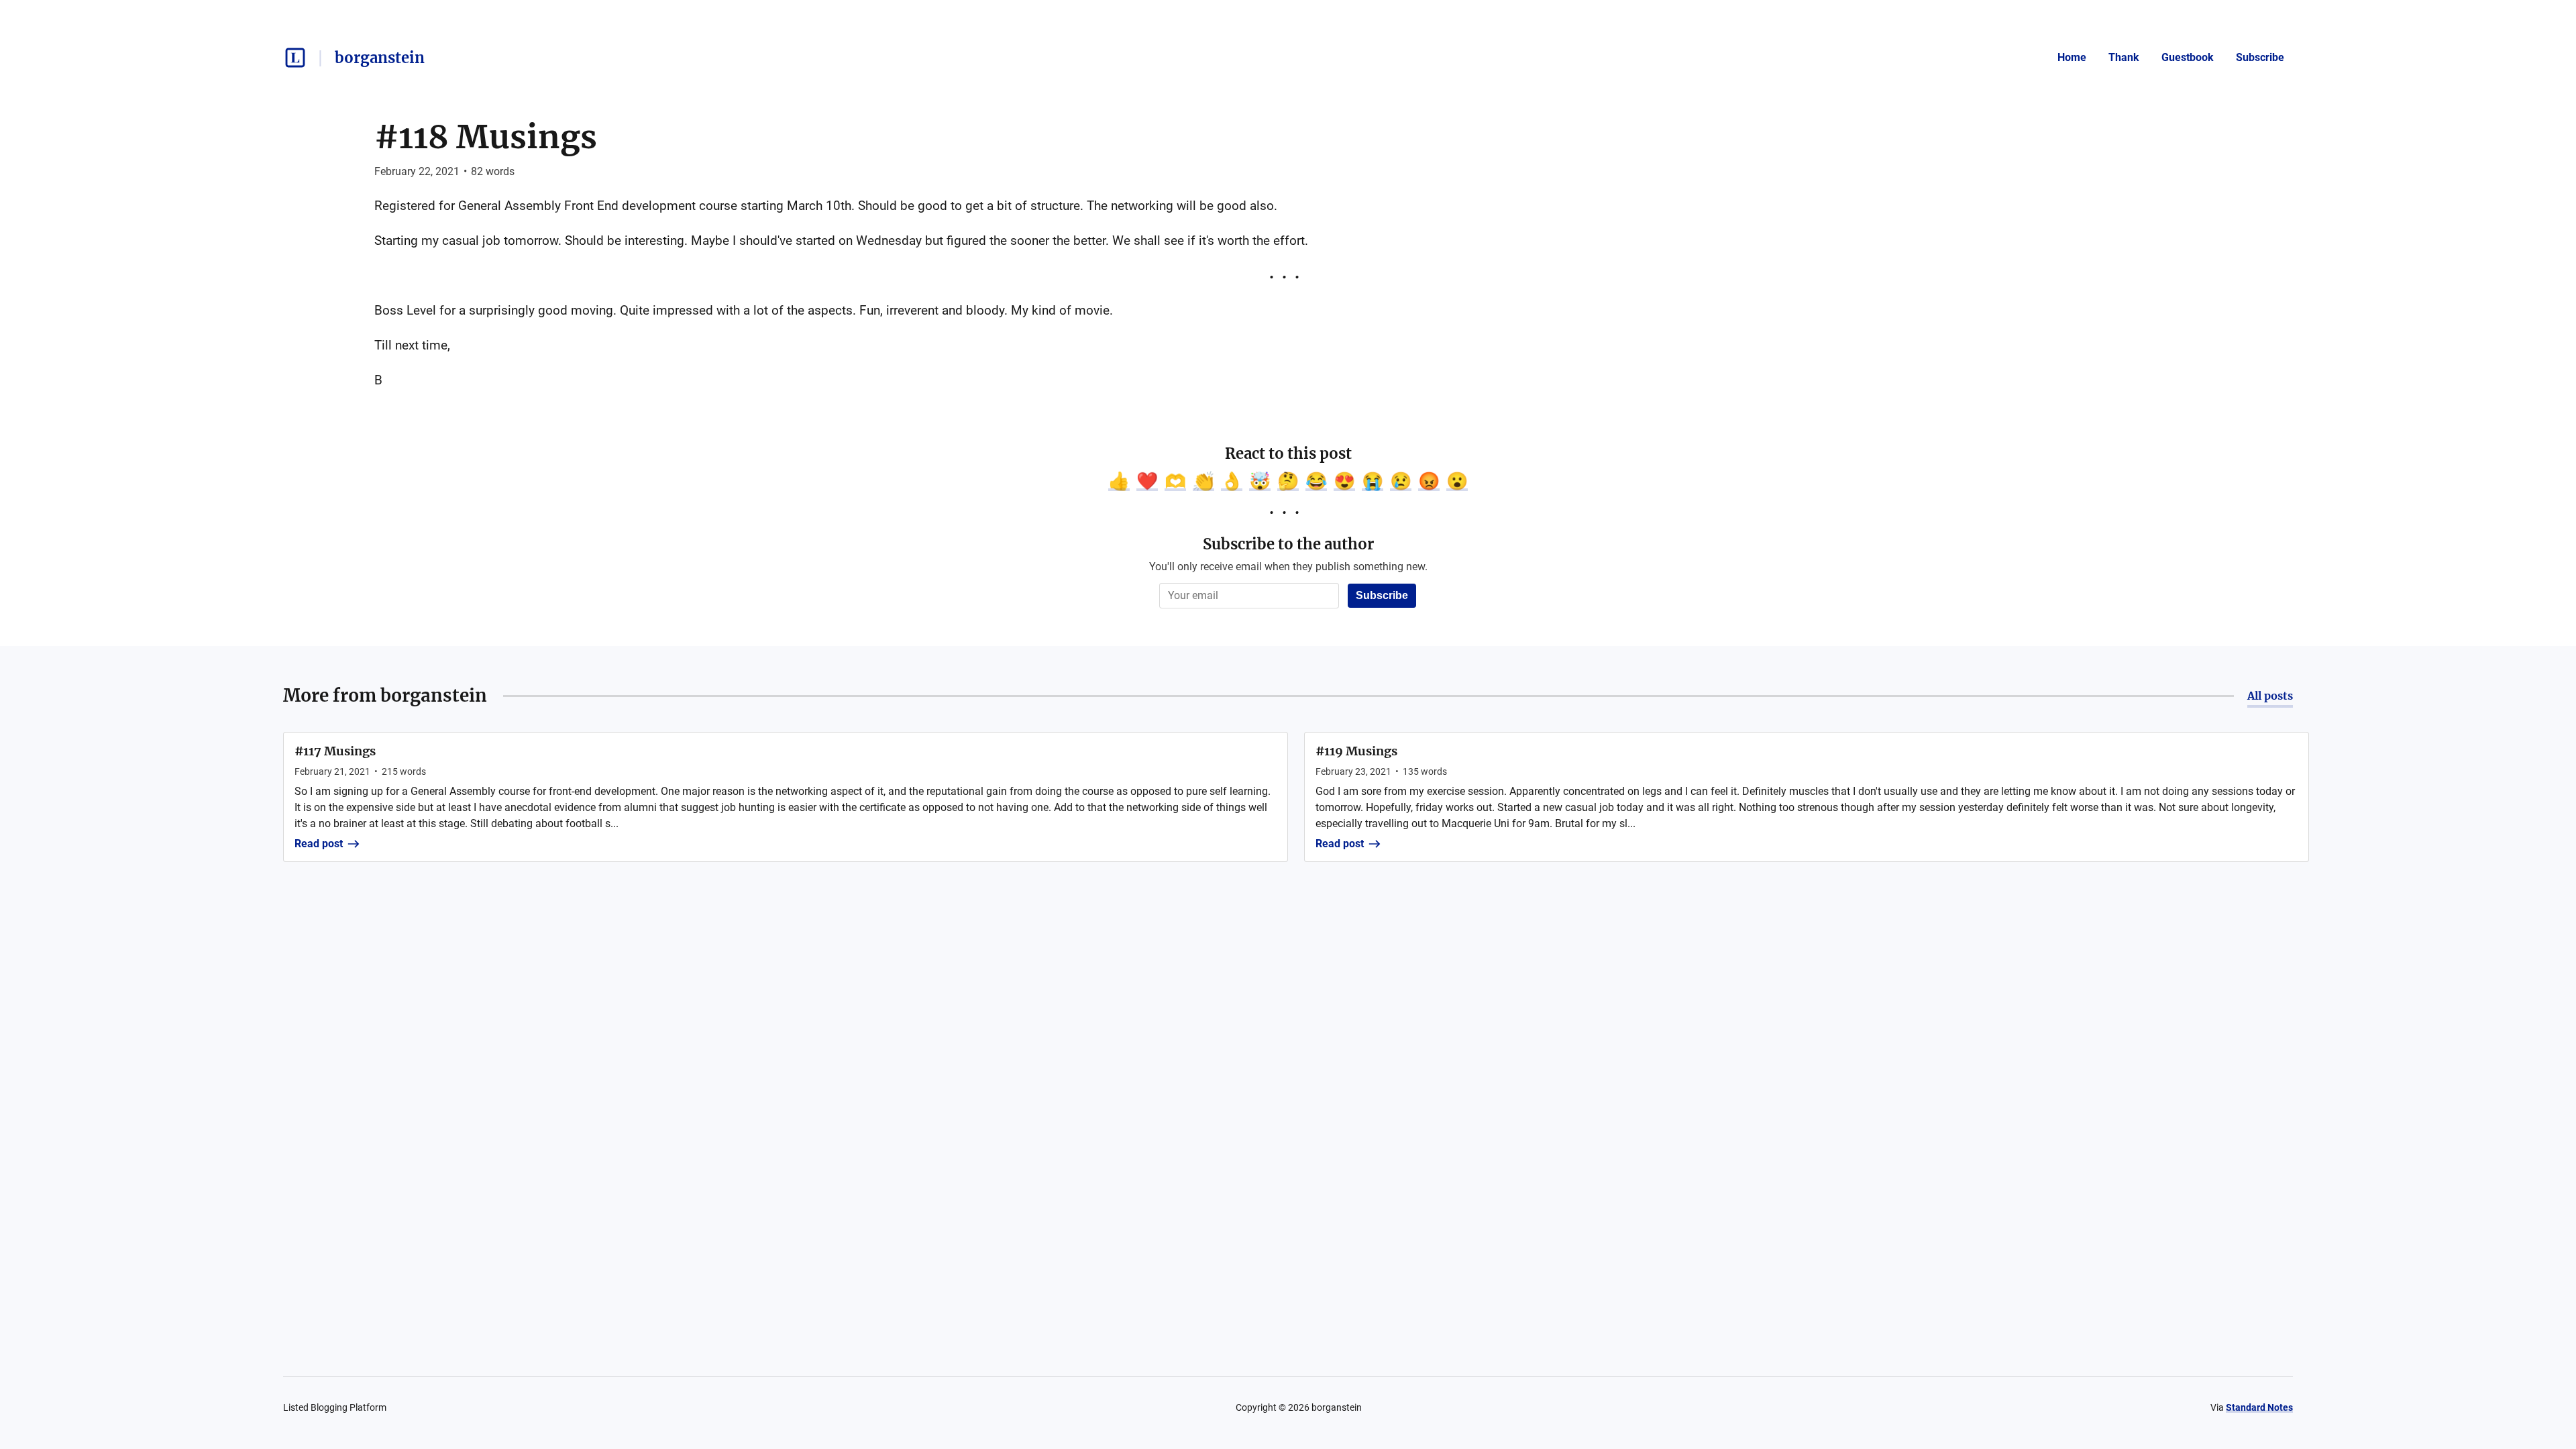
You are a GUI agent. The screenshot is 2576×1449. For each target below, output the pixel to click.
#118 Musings (486, 137)
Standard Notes (2259, 1407)
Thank (2124, 57)
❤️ (1147, 481)
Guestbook (2188, 57)
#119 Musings (1356, 751)
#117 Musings (335, 751)
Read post (319, 844)
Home (2072, 57)
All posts (2270, 696)
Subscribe (2260, 57)
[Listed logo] (295, 58)
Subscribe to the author (1288, 544)
